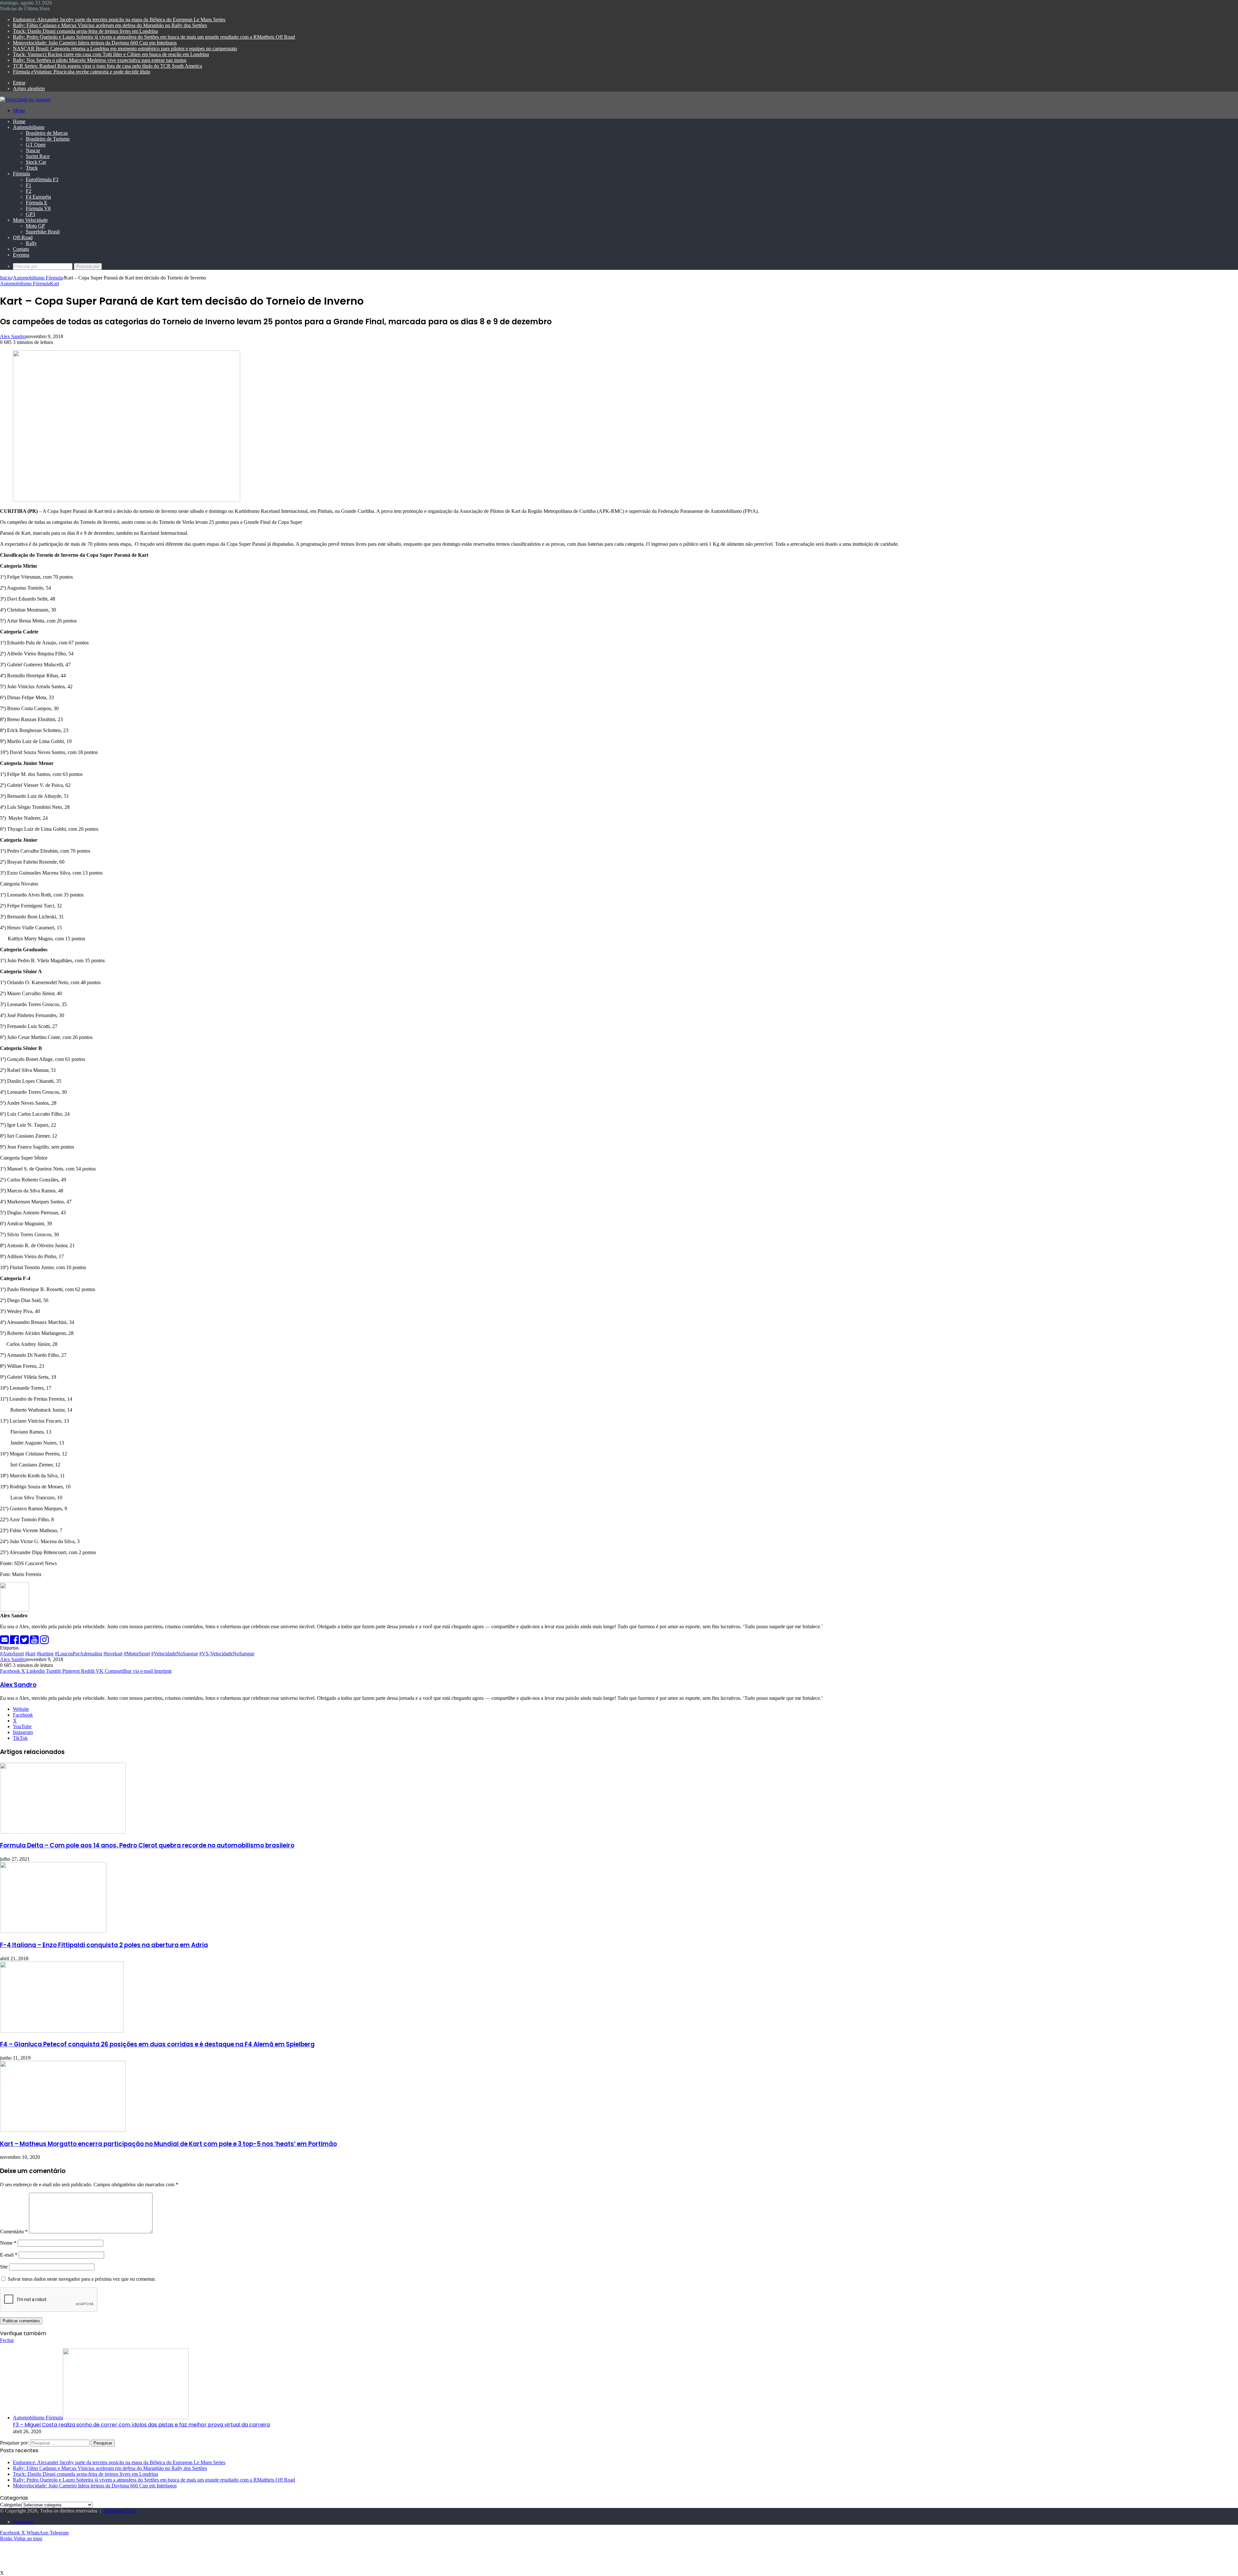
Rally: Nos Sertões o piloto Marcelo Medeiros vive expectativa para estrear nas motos (100, 60)
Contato (21, 249)
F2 (29, 191)
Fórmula (21, 174)
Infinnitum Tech (120, 2511)
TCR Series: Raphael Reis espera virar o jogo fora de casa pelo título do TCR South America (108, 66)
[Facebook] (15, 1642)
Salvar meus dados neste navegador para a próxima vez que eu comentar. (82, 2279)
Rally (31, 243)
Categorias (11, 2505)
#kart (30, 1654)
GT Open (36, 145)
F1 (29, 185)
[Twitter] (25, 1642)
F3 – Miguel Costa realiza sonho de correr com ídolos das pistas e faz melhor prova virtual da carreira (141, 2425)
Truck (32, 168)
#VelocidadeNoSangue (175, 1654)
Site (4, 2267)
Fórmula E (37, 203)
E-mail (9, 2255)
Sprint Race (38, 156)
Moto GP (35, 226)
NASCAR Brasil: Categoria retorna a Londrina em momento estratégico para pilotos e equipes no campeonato (125, 49)
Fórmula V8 (38, 208)
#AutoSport (12, 1654)
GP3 (30, 214)
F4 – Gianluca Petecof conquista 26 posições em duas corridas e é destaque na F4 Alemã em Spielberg (157, 2044)
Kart (54, 284)
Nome (8, 2243)
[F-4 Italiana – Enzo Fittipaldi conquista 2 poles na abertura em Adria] (53, 1931)
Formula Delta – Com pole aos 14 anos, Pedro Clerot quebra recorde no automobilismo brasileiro (147, 1845)
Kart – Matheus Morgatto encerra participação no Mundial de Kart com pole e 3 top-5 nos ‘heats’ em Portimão (168, 2144)
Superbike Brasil (43, 232)
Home (19, 121)
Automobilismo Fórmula (38, 278)
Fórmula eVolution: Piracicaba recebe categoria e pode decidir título (82, 72)
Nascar (33, 150)
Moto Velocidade (30, 220)
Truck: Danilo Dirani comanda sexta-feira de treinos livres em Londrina (85, 31)
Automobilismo (29, 127)
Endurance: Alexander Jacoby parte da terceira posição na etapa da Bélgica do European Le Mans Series (119, 20)
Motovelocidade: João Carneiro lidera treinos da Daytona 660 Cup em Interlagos (95, 43)
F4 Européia (38, 197)
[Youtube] (35, 1642)
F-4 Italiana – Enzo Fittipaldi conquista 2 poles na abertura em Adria (104, 1945)
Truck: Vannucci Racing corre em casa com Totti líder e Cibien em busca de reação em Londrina (111, 54)
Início (6, 278)
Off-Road (23, 237)
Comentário (14, 2232)
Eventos (21, 255)
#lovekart (113, 1654)
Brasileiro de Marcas (47, 133)
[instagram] (44, 1642)
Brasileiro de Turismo (48, 139)
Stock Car (36, 162)
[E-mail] (5, 1642)
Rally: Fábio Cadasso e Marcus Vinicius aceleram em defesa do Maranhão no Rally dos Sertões (110, 25)
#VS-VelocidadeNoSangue (227, 1654)
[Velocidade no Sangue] (25, 99)
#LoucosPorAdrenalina (79, 1654)
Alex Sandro (13, 336)
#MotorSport (137, 1654)
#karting (45, 1654)
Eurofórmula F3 (42, 179)
